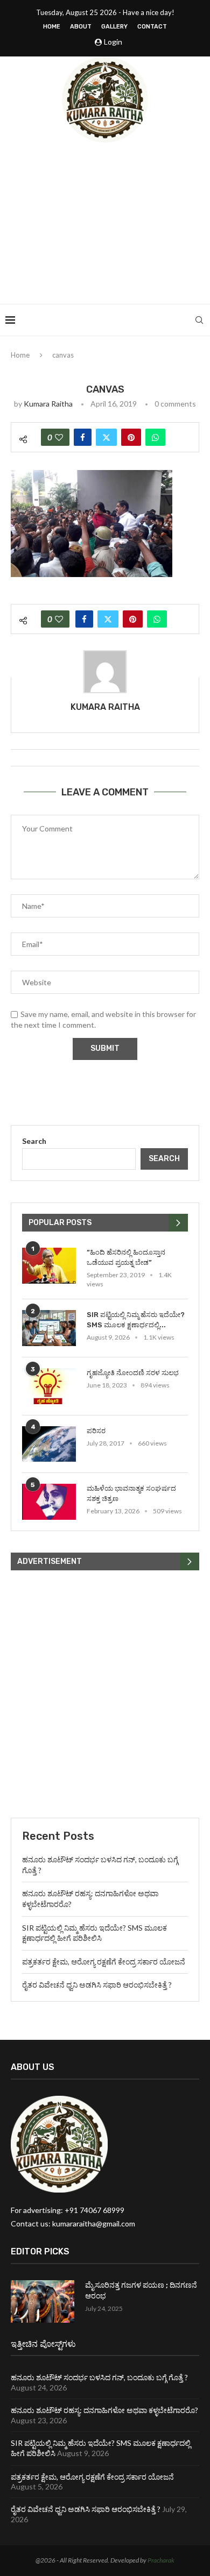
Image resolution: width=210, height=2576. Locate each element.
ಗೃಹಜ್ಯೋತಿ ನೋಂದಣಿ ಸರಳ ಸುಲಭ (133, 1373)
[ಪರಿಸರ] (49, 1444)
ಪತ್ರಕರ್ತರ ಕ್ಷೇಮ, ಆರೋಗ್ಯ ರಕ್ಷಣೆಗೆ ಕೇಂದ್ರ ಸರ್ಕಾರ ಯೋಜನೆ (104, 1962)
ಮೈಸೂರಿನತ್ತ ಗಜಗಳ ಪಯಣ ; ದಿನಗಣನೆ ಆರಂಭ (141, 2291)
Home (52, 27)
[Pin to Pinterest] (131, 437)
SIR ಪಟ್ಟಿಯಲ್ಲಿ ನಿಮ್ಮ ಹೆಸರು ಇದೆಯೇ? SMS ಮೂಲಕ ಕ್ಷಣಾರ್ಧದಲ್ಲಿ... (136, 1319)
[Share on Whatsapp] (155, 437)
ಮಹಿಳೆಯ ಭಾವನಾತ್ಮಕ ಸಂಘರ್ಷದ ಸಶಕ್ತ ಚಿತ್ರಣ (131, 1493)
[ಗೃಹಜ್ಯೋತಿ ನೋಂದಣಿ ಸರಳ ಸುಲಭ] (49, 1386)
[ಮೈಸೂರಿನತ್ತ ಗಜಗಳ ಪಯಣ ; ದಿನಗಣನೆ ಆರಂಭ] (43, 2301)
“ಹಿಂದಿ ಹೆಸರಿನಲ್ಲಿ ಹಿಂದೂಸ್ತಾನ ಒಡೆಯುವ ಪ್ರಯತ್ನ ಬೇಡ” (126, 1257)
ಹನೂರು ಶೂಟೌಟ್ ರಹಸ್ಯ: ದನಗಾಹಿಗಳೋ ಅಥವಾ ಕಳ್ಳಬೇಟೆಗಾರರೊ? (104, 2410)
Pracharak (161, 2560)
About (81, 27)
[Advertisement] (105, 223)
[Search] (199, 320)
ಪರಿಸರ (96, 1431)
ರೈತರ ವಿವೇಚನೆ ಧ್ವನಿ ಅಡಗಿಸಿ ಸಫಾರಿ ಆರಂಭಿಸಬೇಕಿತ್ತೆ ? (97, 1985)
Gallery (114, 27)
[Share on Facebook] (83, 437)
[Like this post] (59, 437)
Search (34, 1141)
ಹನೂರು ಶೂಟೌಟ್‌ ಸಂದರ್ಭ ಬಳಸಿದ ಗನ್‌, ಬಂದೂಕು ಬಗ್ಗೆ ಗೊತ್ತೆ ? (99, 2377)
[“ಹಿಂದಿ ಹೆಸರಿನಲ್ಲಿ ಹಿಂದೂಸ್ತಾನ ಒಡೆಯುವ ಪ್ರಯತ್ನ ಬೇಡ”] (49, 1266)
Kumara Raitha (48, 404)
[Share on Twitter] (106, 437)
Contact (152, 27)
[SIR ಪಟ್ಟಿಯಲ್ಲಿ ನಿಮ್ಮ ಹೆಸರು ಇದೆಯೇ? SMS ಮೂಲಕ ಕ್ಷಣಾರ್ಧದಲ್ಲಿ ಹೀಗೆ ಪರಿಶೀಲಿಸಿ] (49, 1328)
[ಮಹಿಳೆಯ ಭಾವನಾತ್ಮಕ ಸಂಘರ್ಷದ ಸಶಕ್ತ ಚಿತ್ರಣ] (49, 1502)
